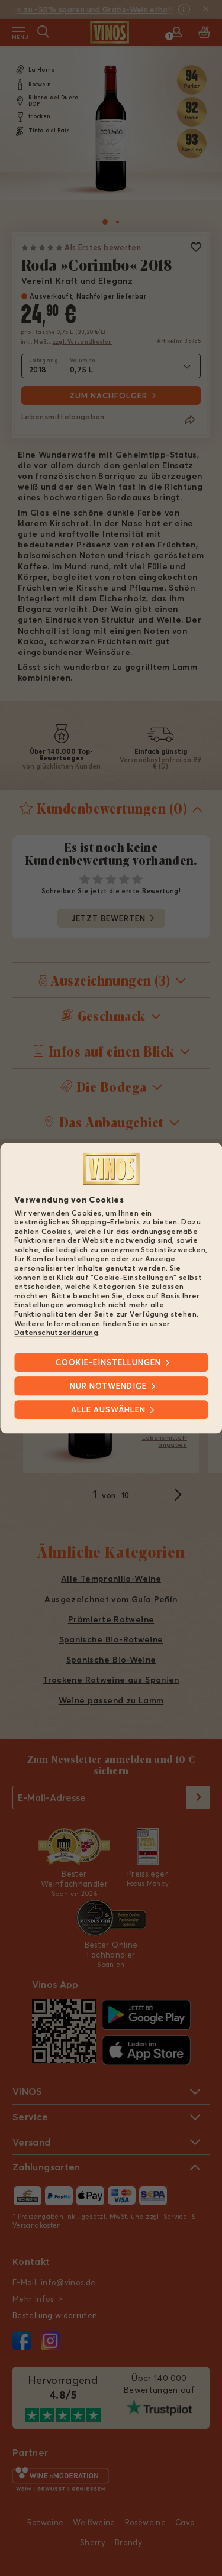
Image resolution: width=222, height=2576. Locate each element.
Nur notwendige (108, 1386)
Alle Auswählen (108, 1409)
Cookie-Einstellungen (108, 1362)
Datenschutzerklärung (56, 1333)
